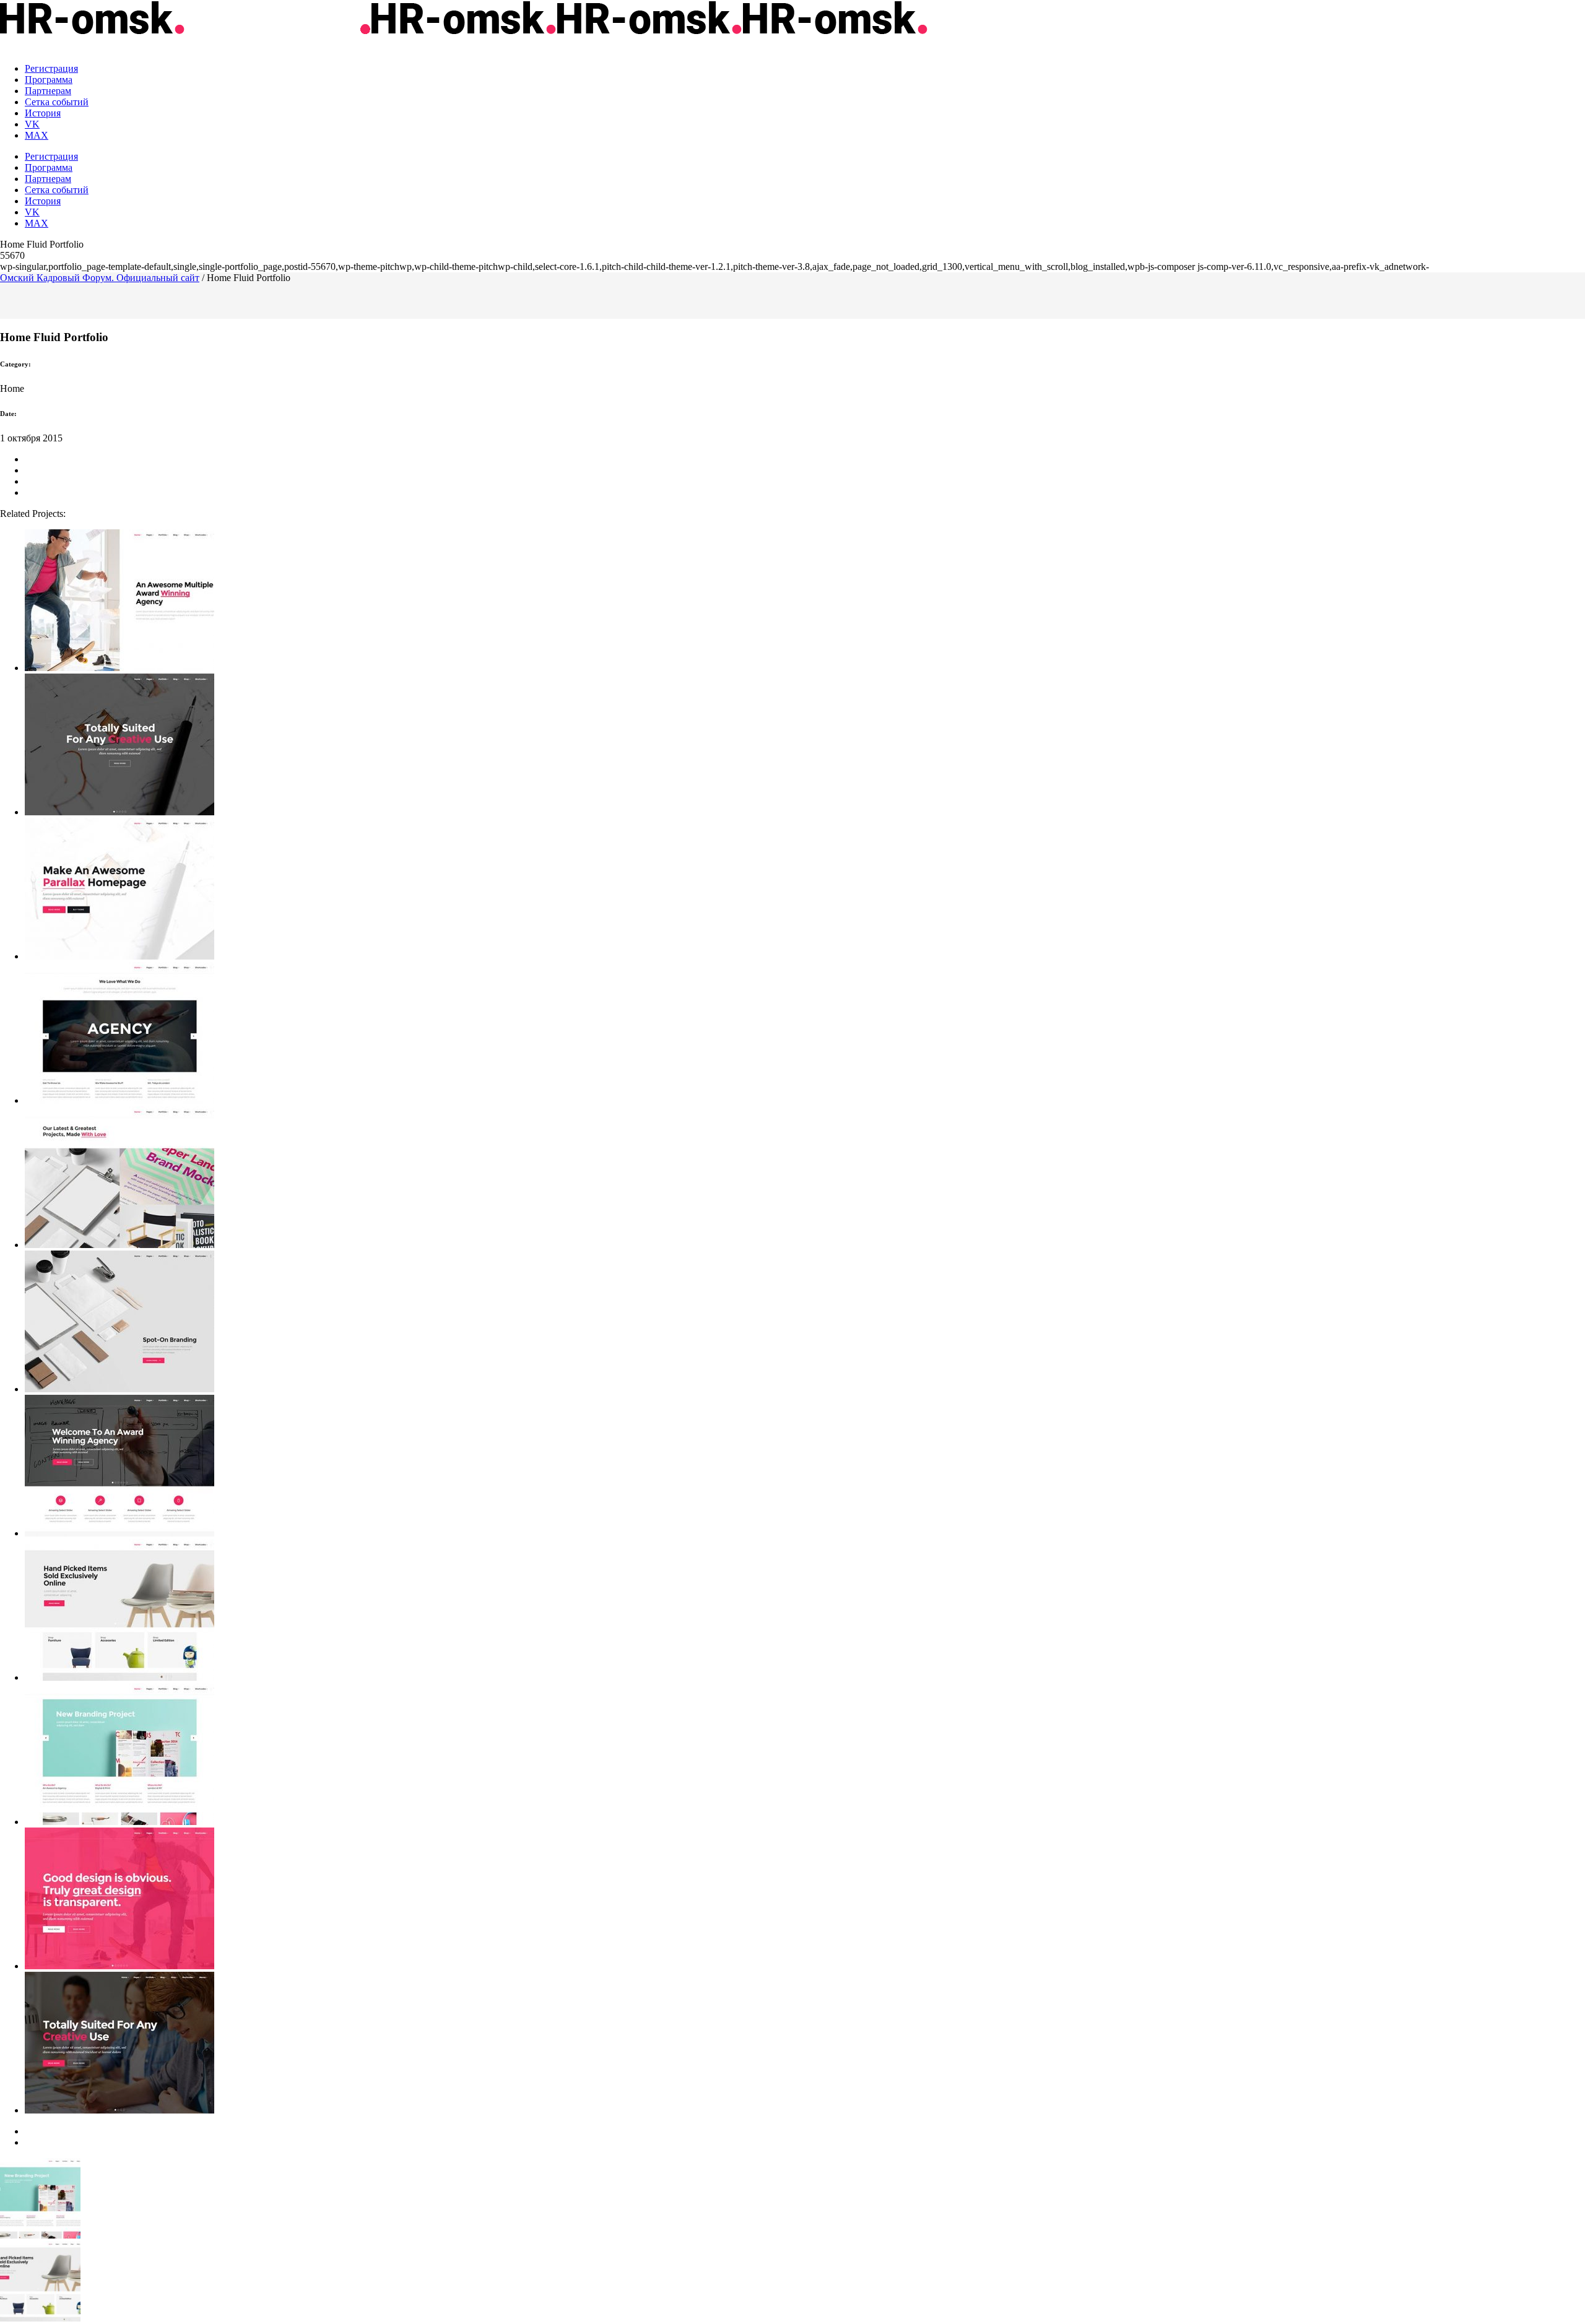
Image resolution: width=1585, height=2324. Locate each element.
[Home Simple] (805, 1034)
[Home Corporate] (805, 1467)
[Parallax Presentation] (805, 890)
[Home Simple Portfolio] (805, 1755)
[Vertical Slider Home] (805, 1323)
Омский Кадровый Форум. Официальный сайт (100, 278)
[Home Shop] (805, 1611)
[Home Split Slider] (805, 601)
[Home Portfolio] (805, 1178)
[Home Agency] (805, 1900)
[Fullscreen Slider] (805, 746)
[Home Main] (805, 2044)
